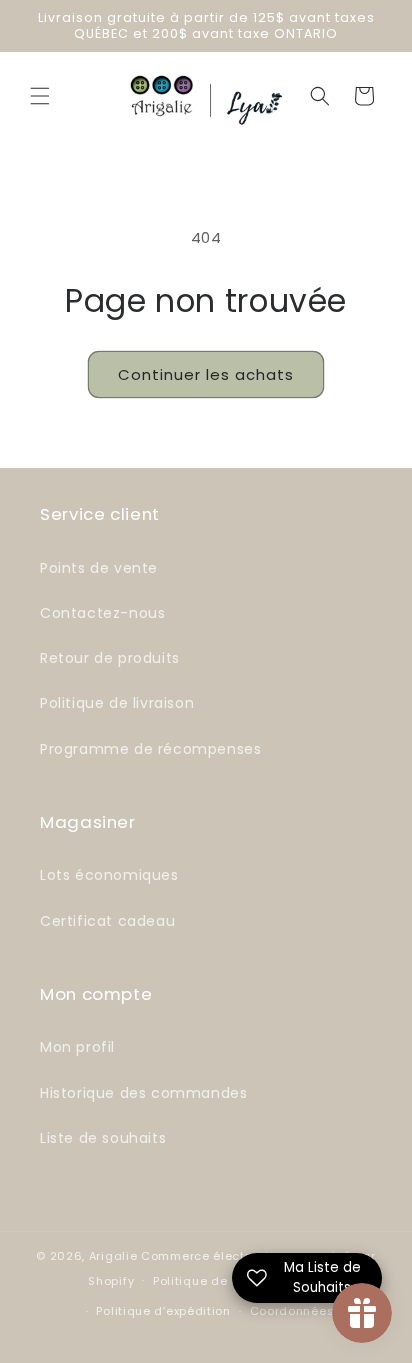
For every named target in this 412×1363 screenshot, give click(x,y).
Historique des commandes (143, 1093)
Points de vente (99, 568)
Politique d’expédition (163, 1311)
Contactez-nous (102, 613)
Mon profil (77, 1047)
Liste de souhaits (103, 1138)
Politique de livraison (117, 703)
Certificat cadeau (107, 921)
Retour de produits (110, 658)
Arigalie (113, 1256)
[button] (40, 96)
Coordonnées (292, 1311)
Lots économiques (109, 875)
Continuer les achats (206, 374)
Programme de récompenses (150, 749)
